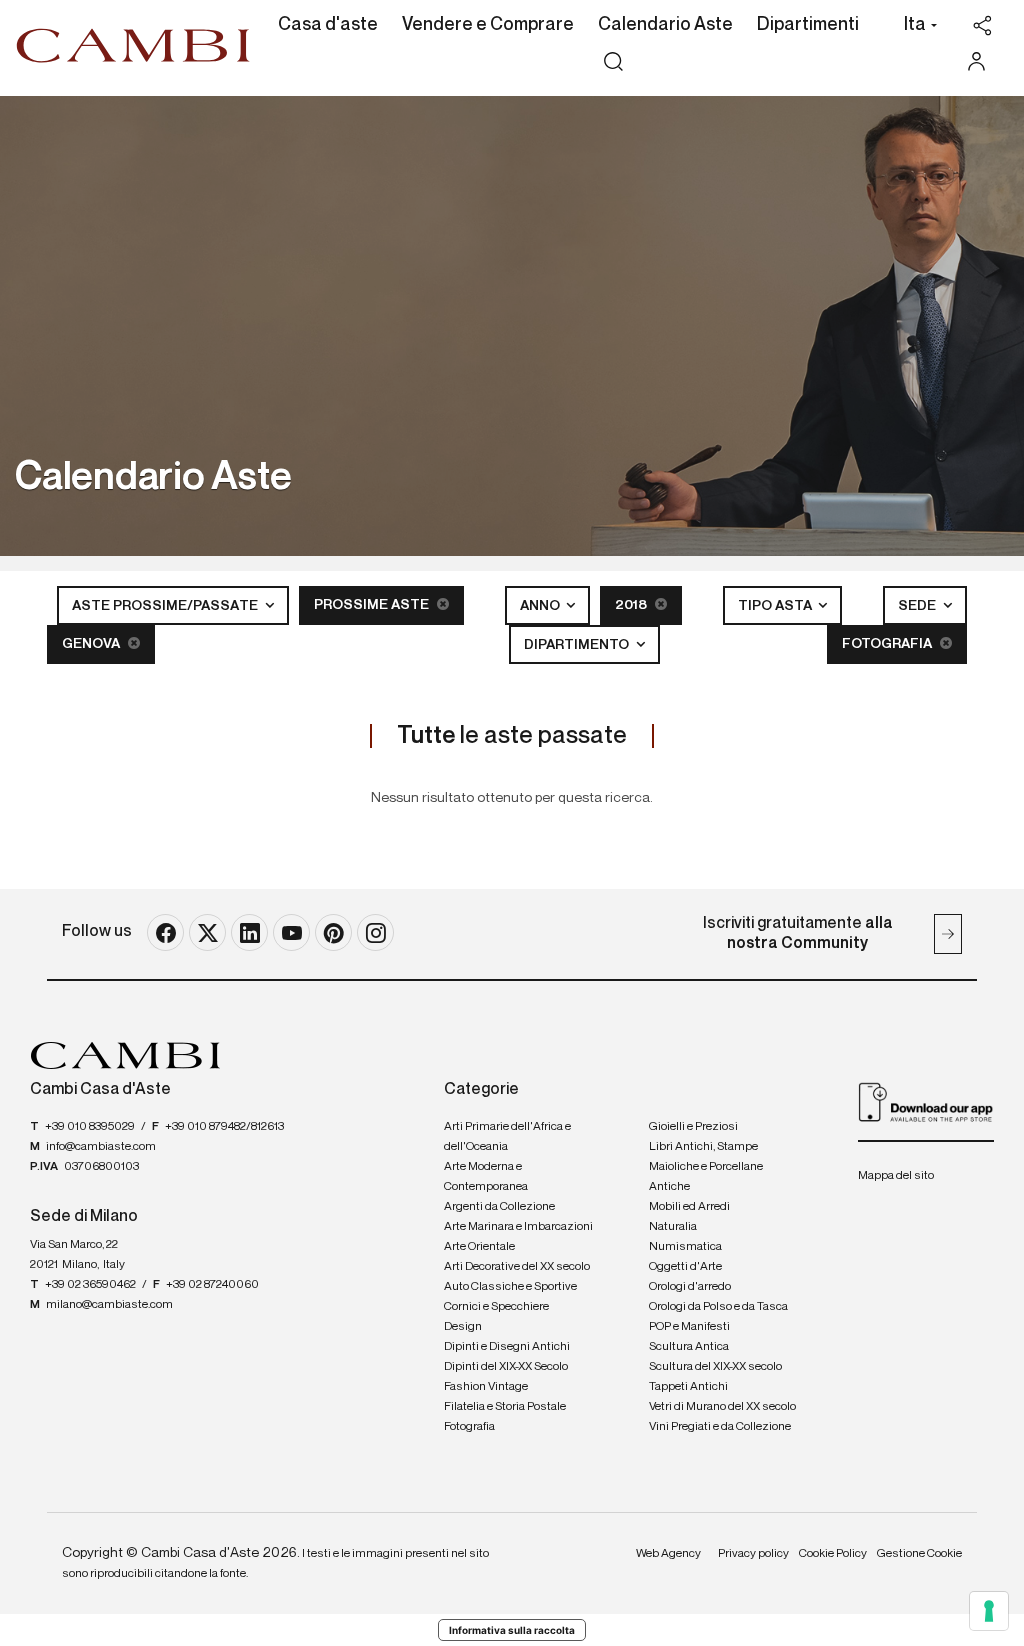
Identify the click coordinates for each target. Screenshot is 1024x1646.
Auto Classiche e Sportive (510, 1287)
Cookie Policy (833, 1554)
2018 (632, 605)
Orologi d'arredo (690, 1287)
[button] (915, 27)
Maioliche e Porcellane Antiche (706, 1177)
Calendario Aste (665, 25)
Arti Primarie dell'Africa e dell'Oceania (507, 1137)
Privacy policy (753, 1554)
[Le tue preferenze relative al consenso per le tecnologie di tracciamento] (989, 1611)
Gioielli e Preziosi (693, 1127)
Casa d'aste (328, 25)
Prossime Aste (373, 605)
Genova (92, 644)
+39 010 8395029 (90, 1127)
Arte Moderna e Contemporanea (486, 1177)
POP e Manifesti (689, 1327)
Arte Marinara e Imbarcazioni (518, 1227)
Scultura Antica (689, 1347)
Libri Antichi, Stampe (703, 1147)
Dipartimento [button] (578, 645)
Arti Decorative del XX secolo (517, 1267)
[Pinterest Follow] (333, 932)
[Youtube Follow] (291, 932)
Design (463, 1327)
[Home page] (133, 45)
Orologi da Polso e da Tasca (718, 1307)
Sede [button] (918, 606)
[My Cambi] (981, 61)
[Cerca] (613, 61)
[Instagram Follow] (375, 932)
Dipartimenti (808, 25)
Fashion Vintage (486, 1387)
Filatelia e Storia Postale (505, 1407)
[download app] (926, 1102)
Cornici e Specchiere (496, 1307)
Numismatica (685, 1247)
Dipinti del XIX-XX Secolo (506, 1367)
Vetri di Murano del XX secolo (722, 1407)
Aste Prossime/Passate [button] (166, 606)
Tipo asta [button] (776, 606)
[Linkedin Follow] (249, 932)
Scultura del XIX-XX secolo (715, 1367)
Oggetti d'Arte (685, 1267)
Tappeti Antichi (688, 1387)
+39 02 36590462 (90, 1285)
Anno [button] (541, 606)
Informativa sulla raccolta (512, 1630)
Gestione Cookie (919, 1554)
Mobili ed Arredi (689, 1207)
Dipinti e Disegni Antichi (507, 1347)
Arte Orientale (479, 1247)
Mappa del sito (896, 1176)
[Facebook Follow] (165, 932)
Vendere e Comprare (488, 25)
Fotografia (888, 644)
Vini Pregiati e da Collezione (720, 1427)
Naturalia (673, 1227)
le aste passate (512, 736)
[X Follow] (207, 932)
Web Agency (668, 1554)
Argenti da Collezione (499, 1207)
